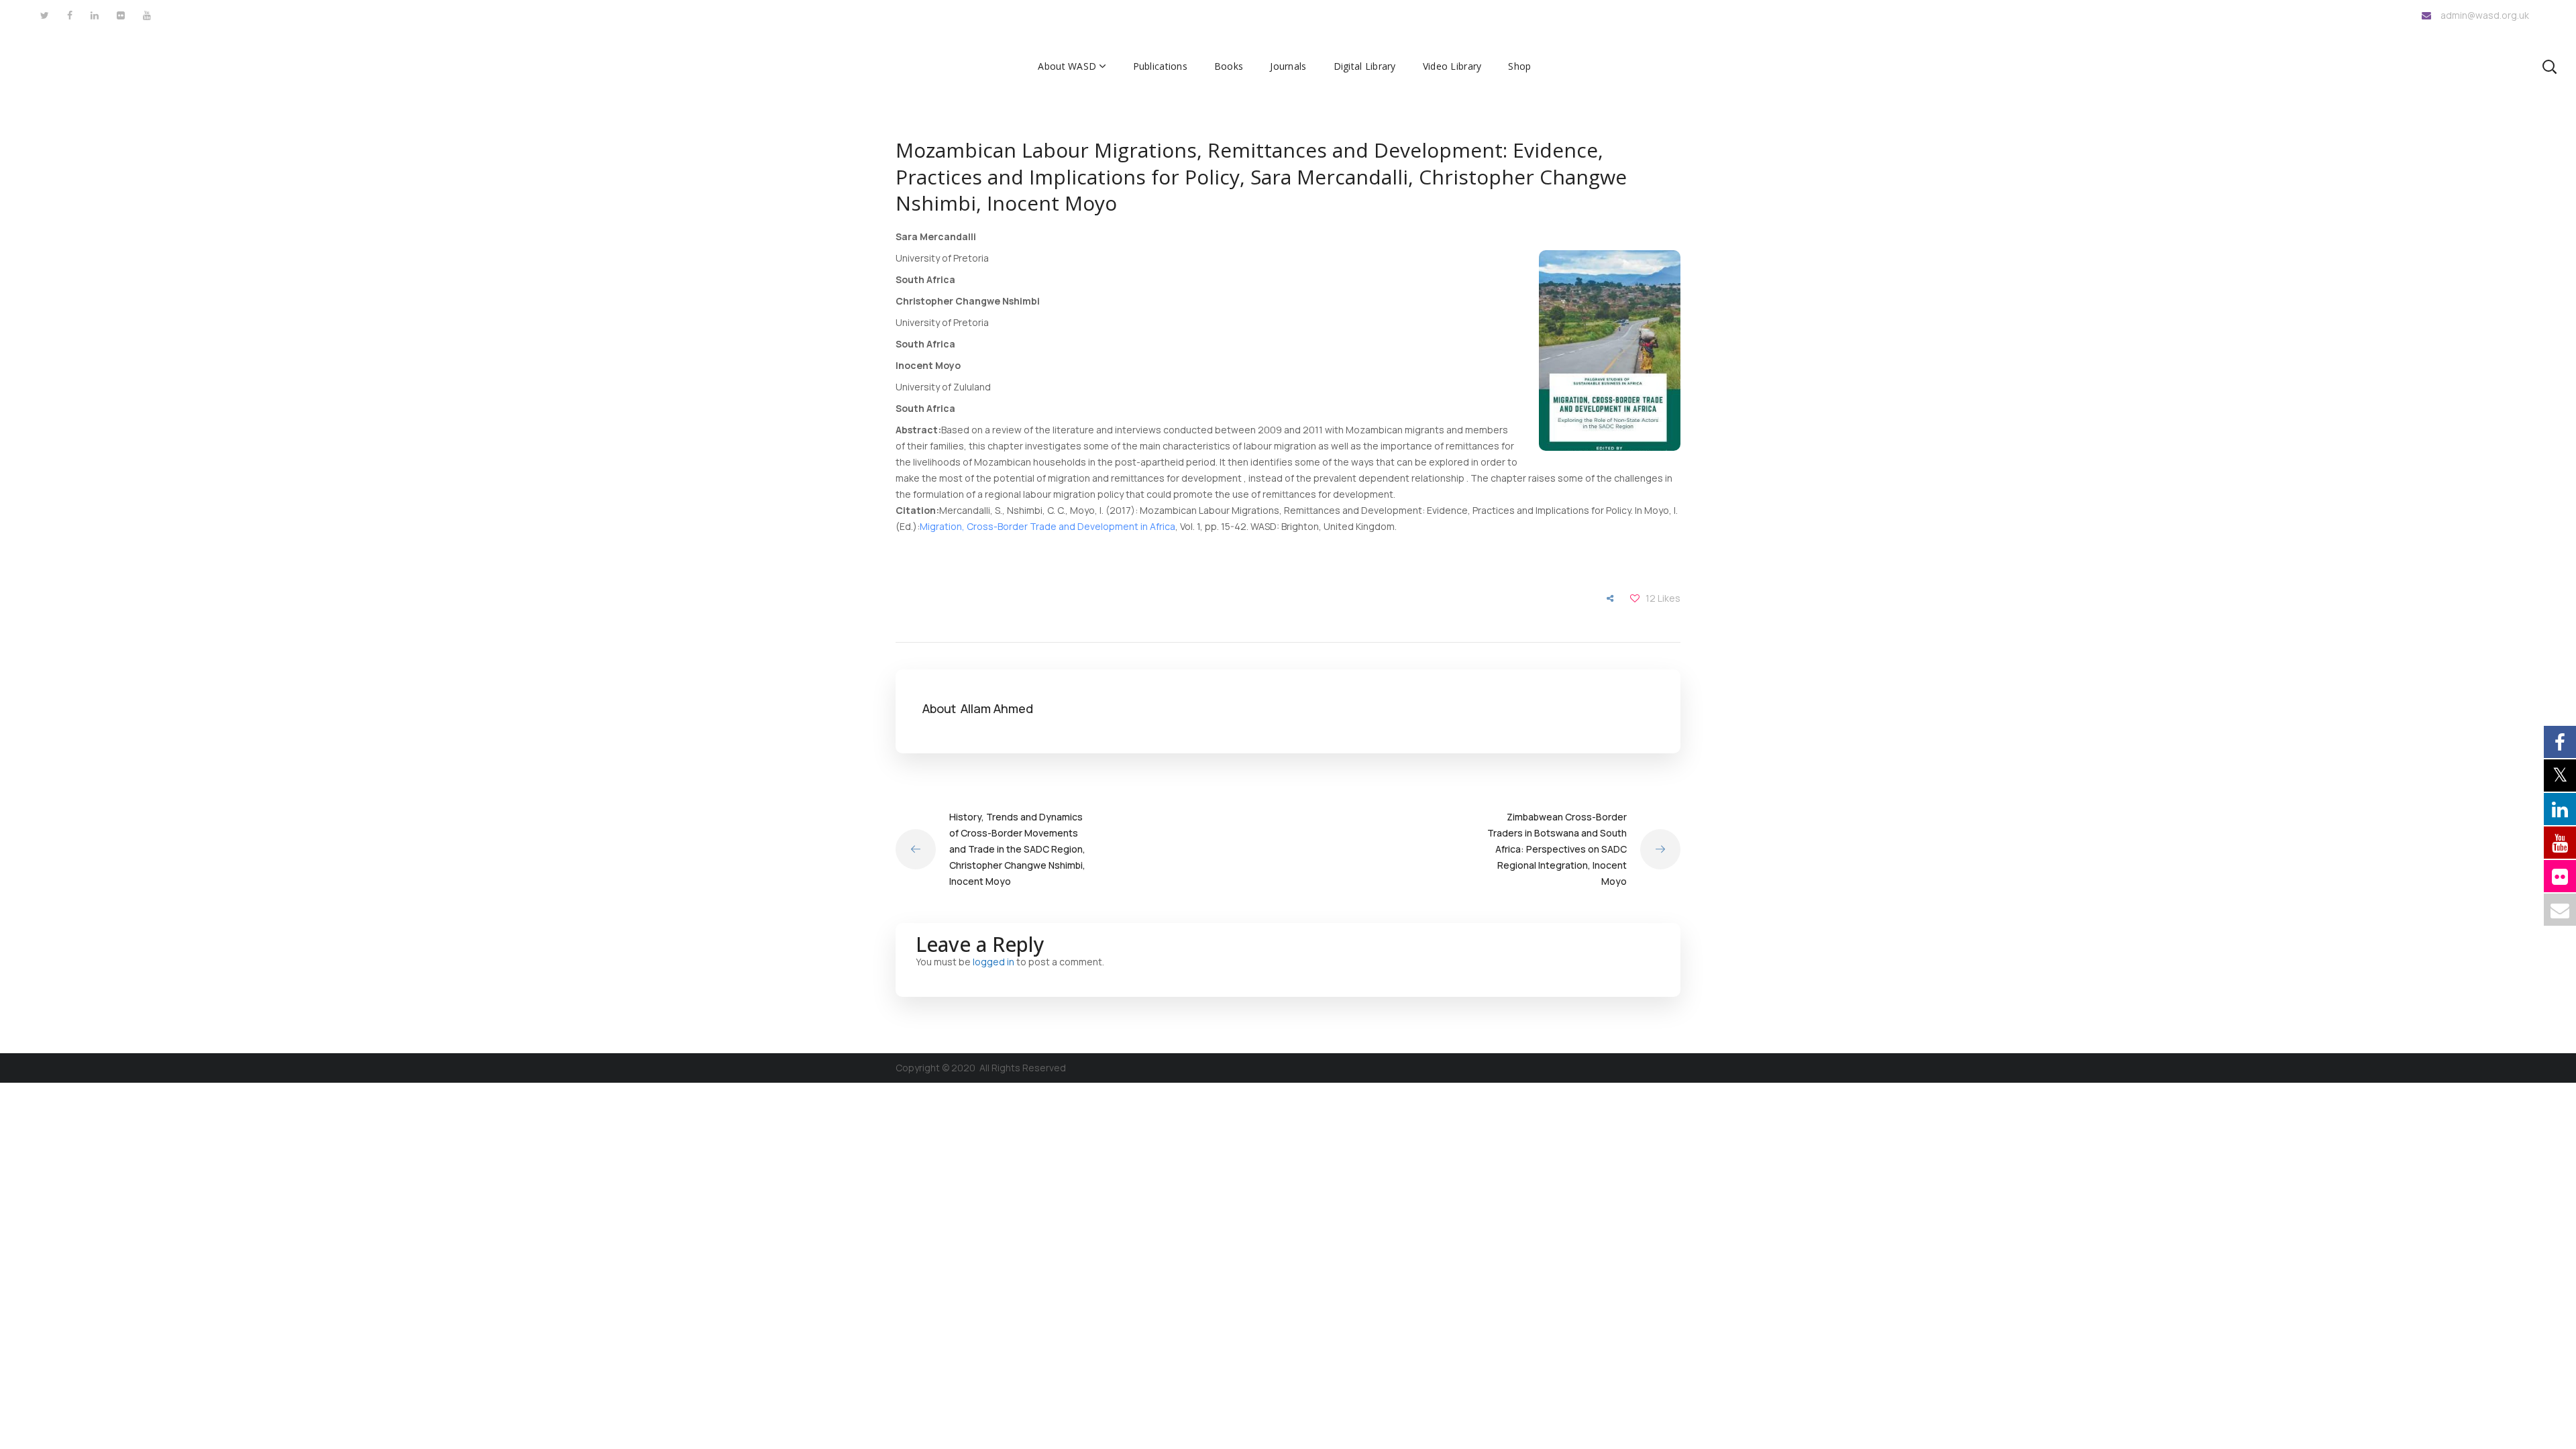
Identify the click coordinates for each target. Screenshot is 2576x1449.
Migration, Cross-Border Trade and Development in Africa (1048, 526)
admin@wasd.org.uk (2485, 15)
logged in (994, 962)
